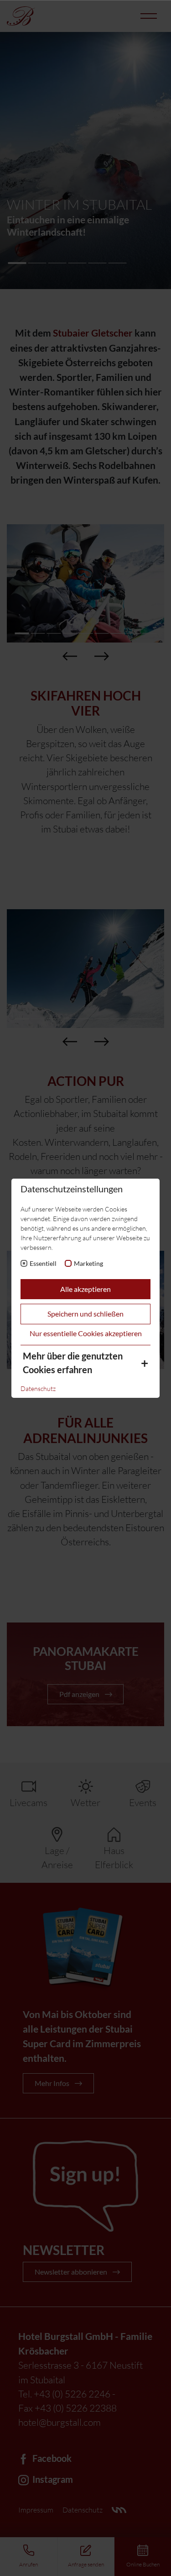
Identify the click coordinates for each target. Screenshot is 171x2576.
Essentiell (43, 1263)
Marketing (88, 1263)
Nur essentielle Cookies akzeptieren (86, 1333)
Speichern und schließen (85, 1314)
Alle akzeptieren (85, 1289)
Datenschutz (38, 1388)
